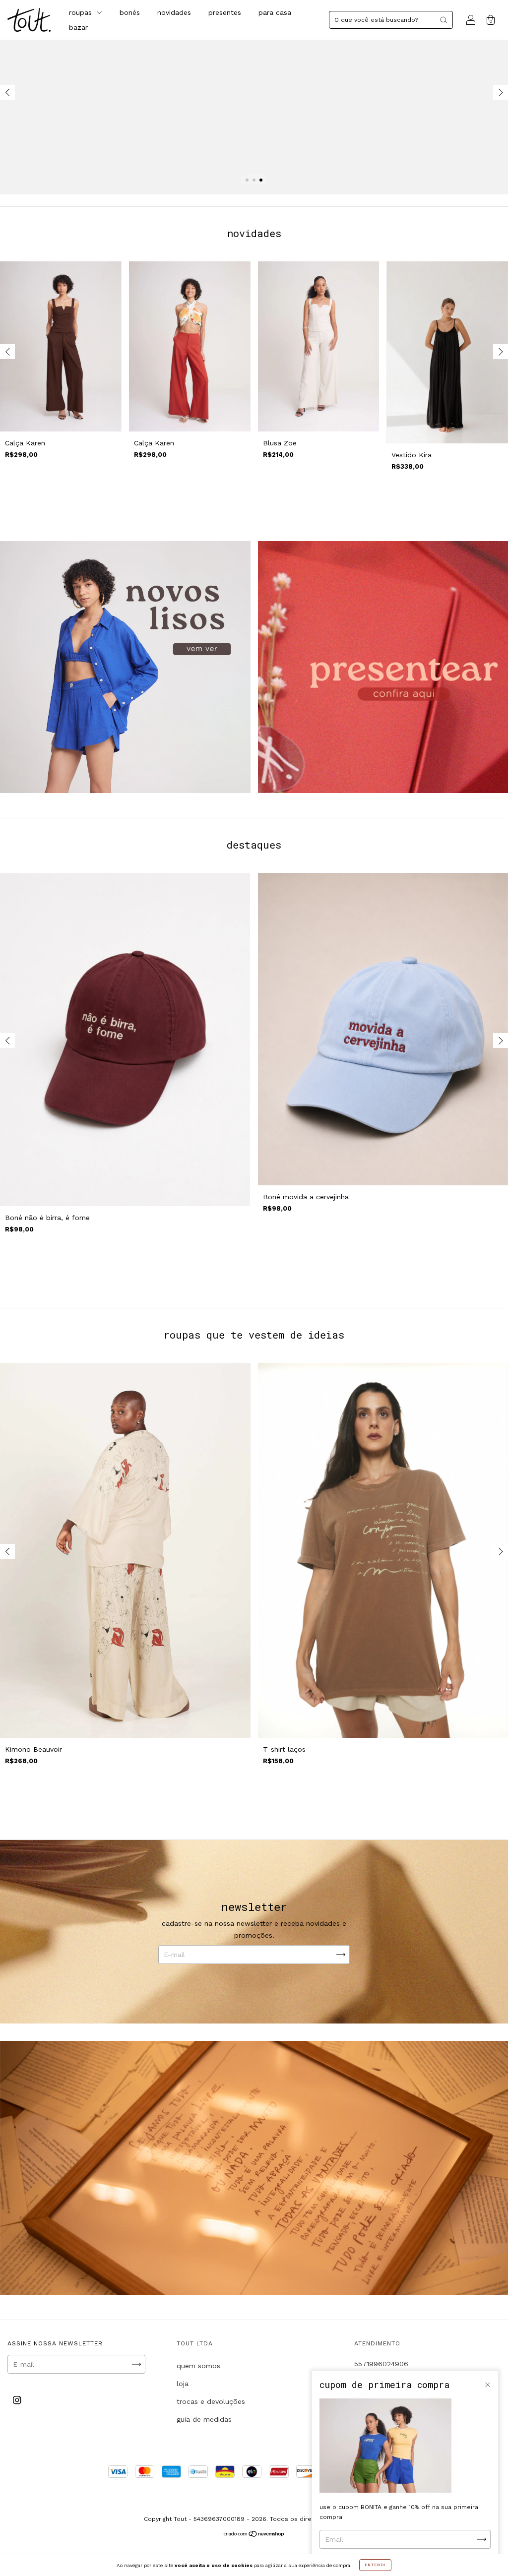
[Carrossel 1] (125, 667)
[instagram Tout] (17, 2400)
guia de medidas (204, 2419)
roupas (82, 12)
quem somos (198, 2366)
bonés (130, 12)
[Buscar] (444, 20)
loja (183, 2384)
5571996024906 (381, 2364)
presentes (225, 12)
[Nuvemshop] (254, 2535)
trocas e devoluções (211, 2401)
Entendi (375, 2565)
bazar (78, 27)
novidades (174, 12)
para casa (275, 12)
